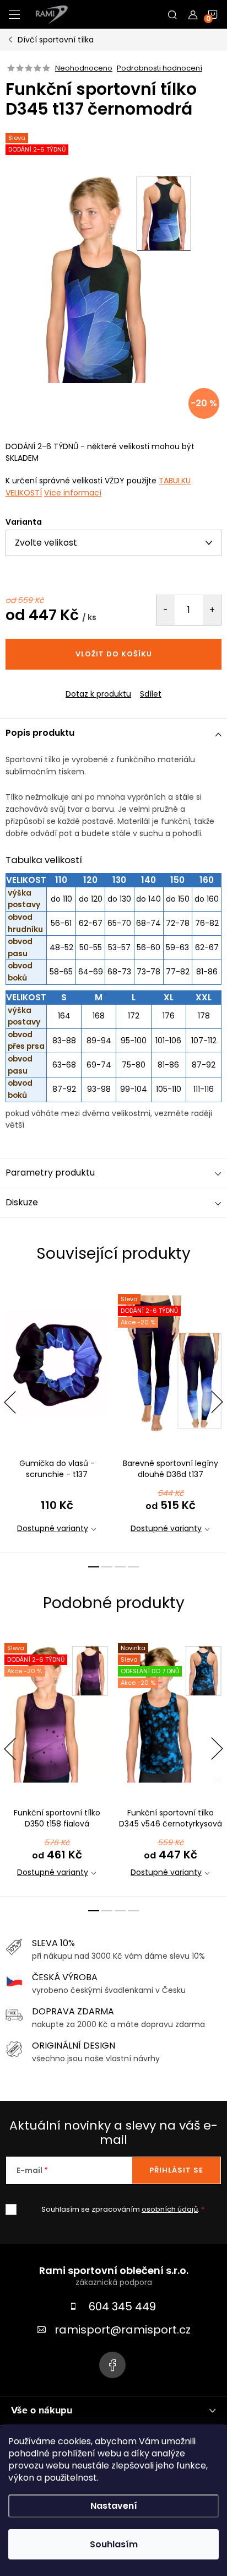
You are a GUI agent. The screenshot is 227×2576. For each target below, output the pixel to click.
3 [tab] (120, 1567)
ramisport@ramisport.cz (123, 2330)
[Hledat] (172, 14)
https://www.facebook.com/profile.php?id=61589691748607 (112, 2365)
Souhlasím (114, 2544)
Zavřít (66, 685)
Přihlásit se (176, 2170)
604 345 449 (122, 2306)
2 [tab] (107, 1567)
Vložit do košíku (114, 654)
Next (217, 1402)
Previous (10, 1402)
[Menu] (14, 14)
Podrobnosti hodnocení (160, 68)
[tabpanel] (57, 1417)
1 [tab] (94, 1567)
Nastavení (114, 2506)
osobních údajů (170, 2209)
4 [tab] (133, 1567)
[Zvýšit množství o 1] (212, 610)
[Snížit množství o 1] (166, 610)
